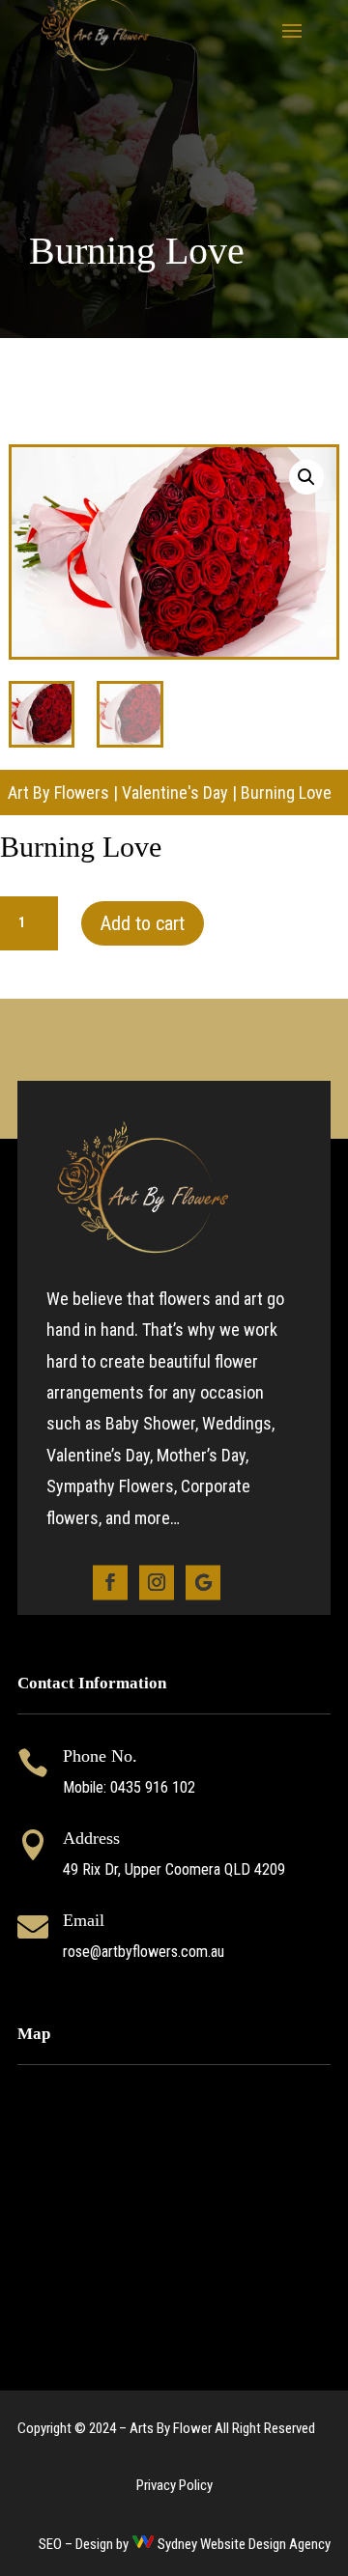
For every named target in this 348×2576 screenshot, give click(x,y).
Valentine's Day (175, 793)
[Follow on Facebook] (110, 1582)
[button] (306, 477)
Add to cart (143, 923)
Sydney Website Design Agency (244, 2544)
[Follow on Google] (203, 1582)
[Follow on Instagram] (157, 1582)
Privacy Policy (174, 2485)
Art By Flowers (58, 793)
